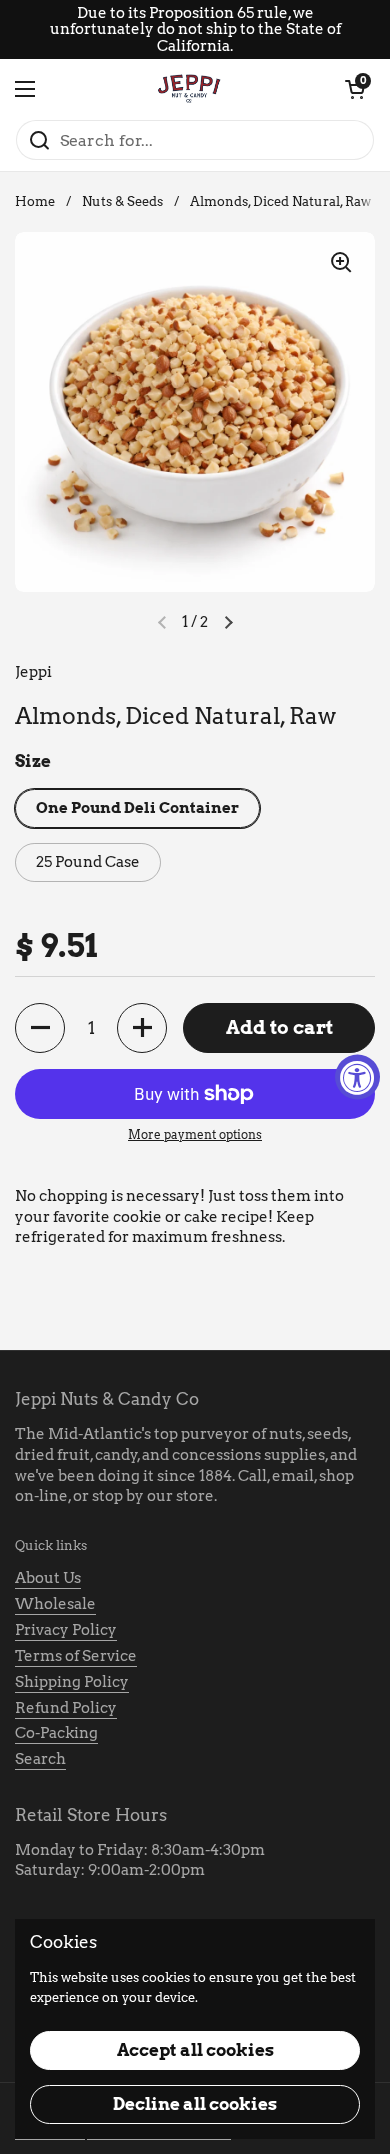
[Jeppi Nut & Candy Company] (190, 89)
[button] (355, 89)
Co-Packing (56, 1733)
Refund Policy (66, 1708)
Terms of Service (76, 1656)
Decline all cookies (195, 2104)
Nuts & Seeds (122, 201)
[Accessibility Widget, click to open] (357, 1077)
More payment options (195, 1134)
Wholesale (55, 1604)
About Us (48, 1578)
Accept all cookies (195, 2050)
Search (40, 1759)
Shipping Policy (72, 1682)
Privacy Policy (66, 1630)
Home (35, 201)
